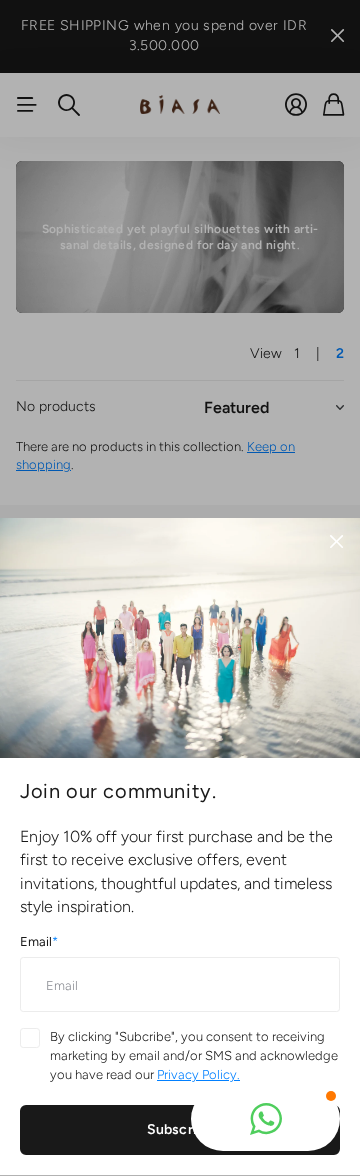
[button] (265, 1119)
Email (39, 941)
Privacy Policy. (198, 1074)
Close (336, 542)
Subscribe (180, 1129)
